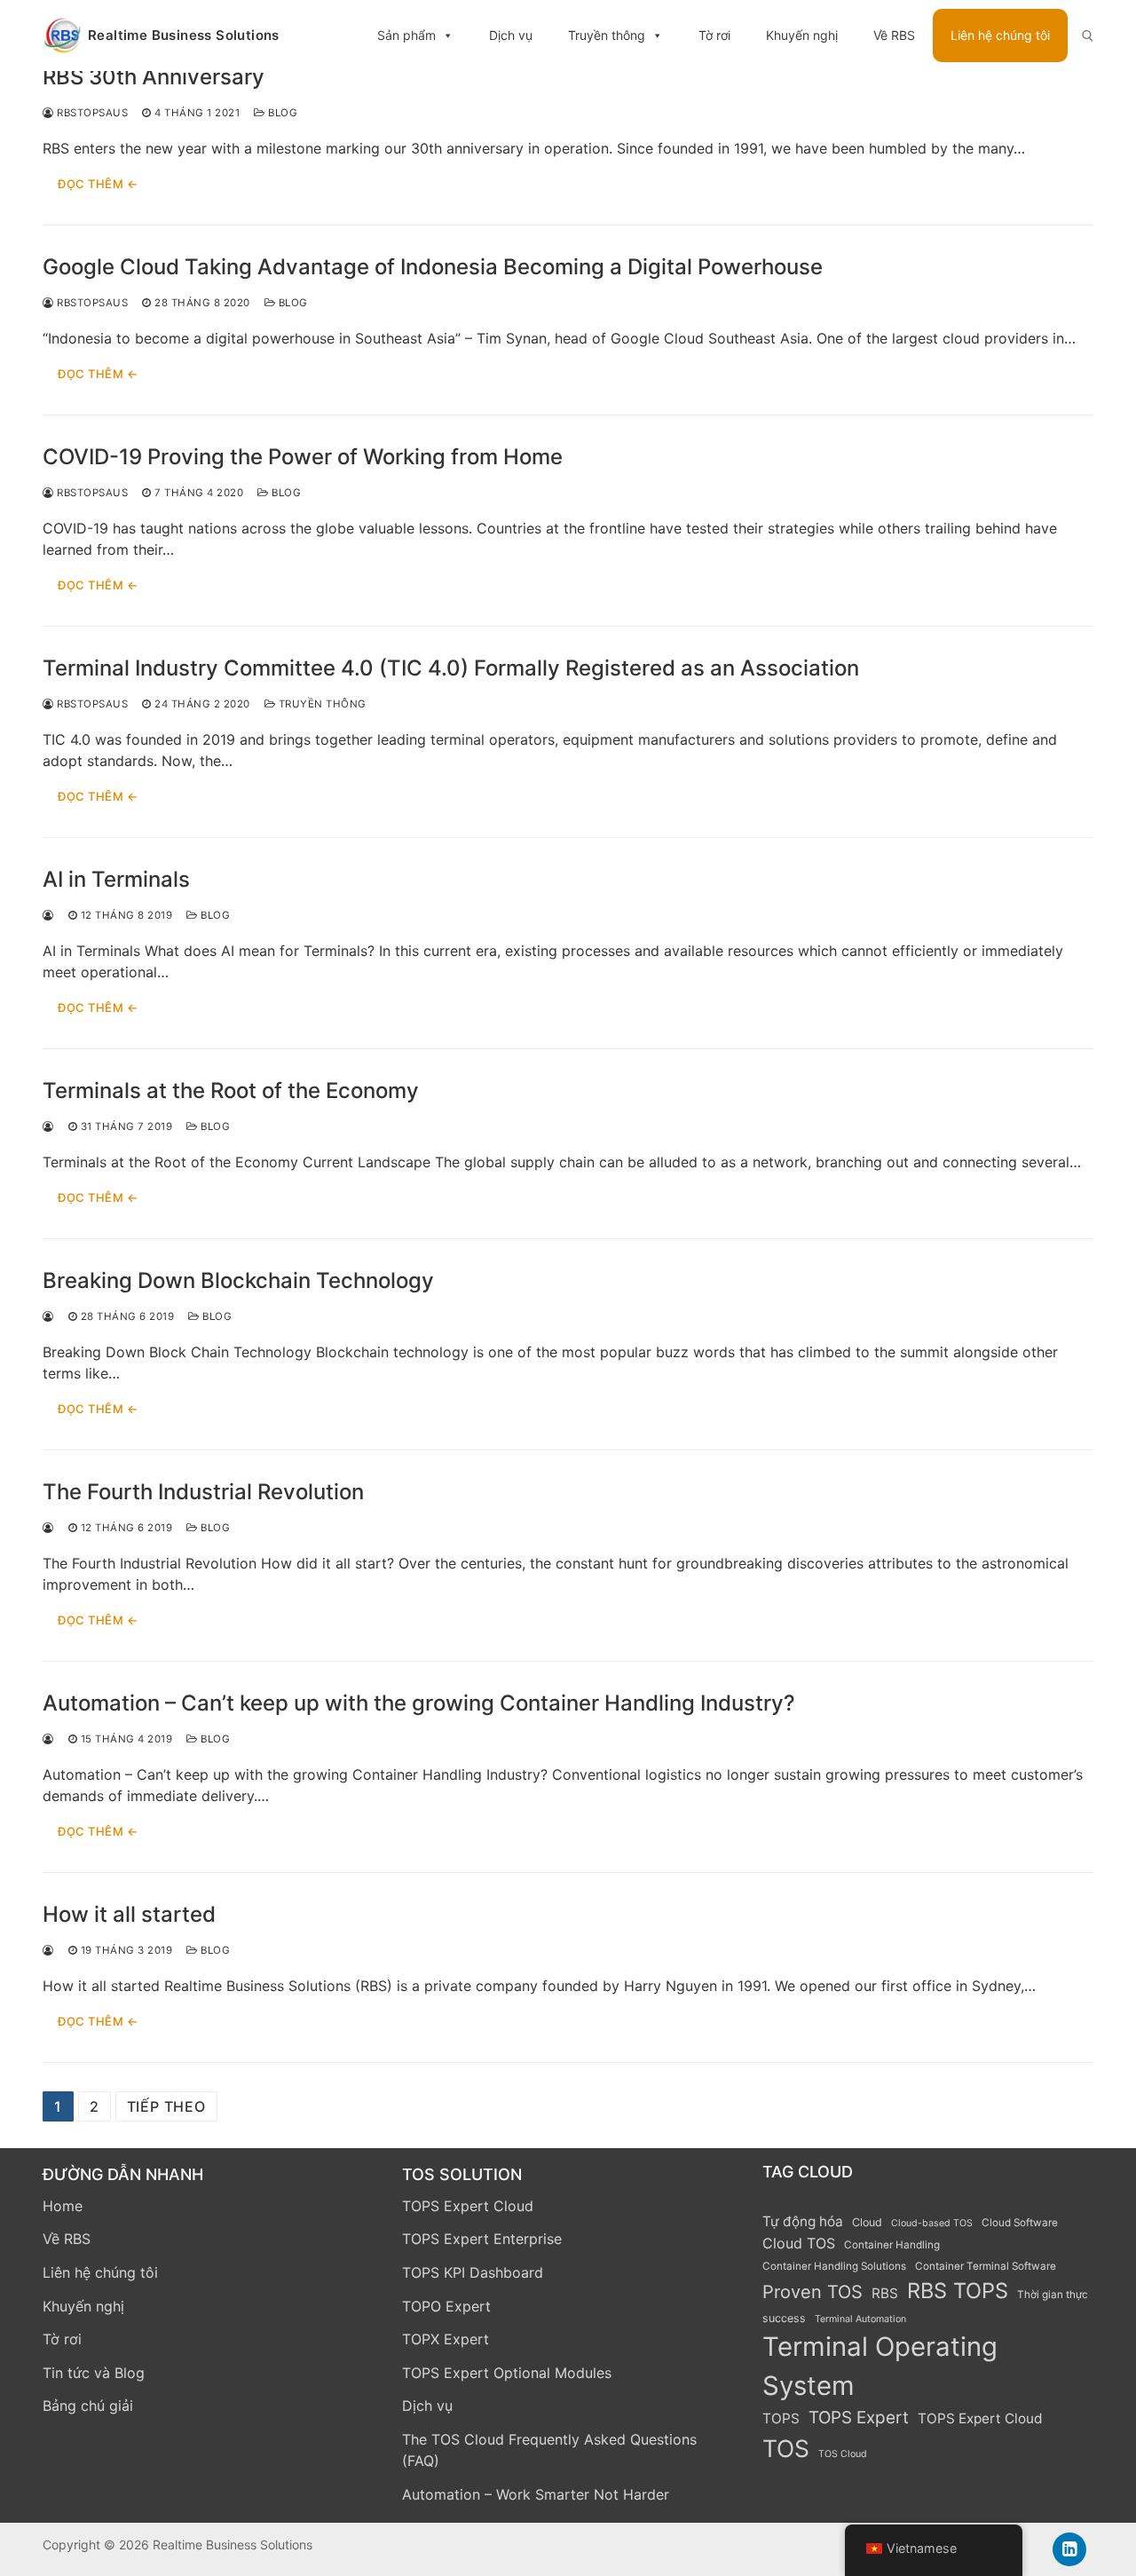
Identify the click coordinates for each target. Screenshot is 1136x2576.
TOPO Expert (446, 2306)
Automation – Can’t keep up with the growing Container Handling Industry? (419, 1703)
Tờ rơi (714, 35)
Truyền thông (607, 35)
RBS (885, 2293)
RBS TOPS (958, 2291)
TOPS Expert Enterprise (482, 2239)
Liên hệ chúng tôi (1000, 35)
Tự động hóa (803, 2221)
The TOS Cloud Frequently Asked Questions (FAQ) (549, 2450)
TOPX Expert (446, 2339)
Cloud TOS (799, 2243)
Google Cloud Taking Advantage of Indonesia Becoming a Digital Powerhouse (433, 267)
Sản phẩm (406, 35)
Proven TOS (813, 2292)
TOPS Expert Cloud (468, 2206)
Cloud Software (1020, 2223)
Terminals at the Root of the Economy (231, 1090)
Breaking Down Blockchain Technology (238, 1280)
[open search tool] (1088, 36)
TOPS (781, 2418)
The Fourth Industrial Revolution (203, 1492)
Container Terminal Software (986, 2266)
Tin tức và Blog (94, 2373)
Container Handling (892, 2245)
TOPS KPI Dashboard (473, 2272)
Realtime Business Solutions (184, 36)
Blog (281, 113)
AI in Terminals (116, 879)
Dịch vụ (511, 35)
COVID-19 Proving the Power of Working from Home (303, 457)
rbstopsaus (91, 113)
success (784, 2318)
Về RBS (894, 35)
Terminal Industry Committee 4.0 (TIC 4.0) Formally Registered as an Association (451, 668)
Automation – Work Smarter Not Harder (536, 2494)
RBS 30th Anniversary (154, 77)
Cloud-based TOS (932, 2223)
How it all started (129, 1914)
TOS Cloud (843, 2454)
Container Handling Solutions (834, 2266)
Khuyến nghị (802, 35)
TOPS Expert (859, 2418)
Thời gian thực (1053, 2295)
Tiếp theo (166, 2106)
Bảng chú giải (88, 2406)
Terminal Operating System (880, 2366)
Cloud (867, 2222)
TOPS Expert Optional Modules (507, 2373)
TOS (786, 2448)
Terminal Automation (860, 2319)
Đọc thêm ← (98, 184)
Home (63, 2206)
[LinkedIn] (1069, 2549)
